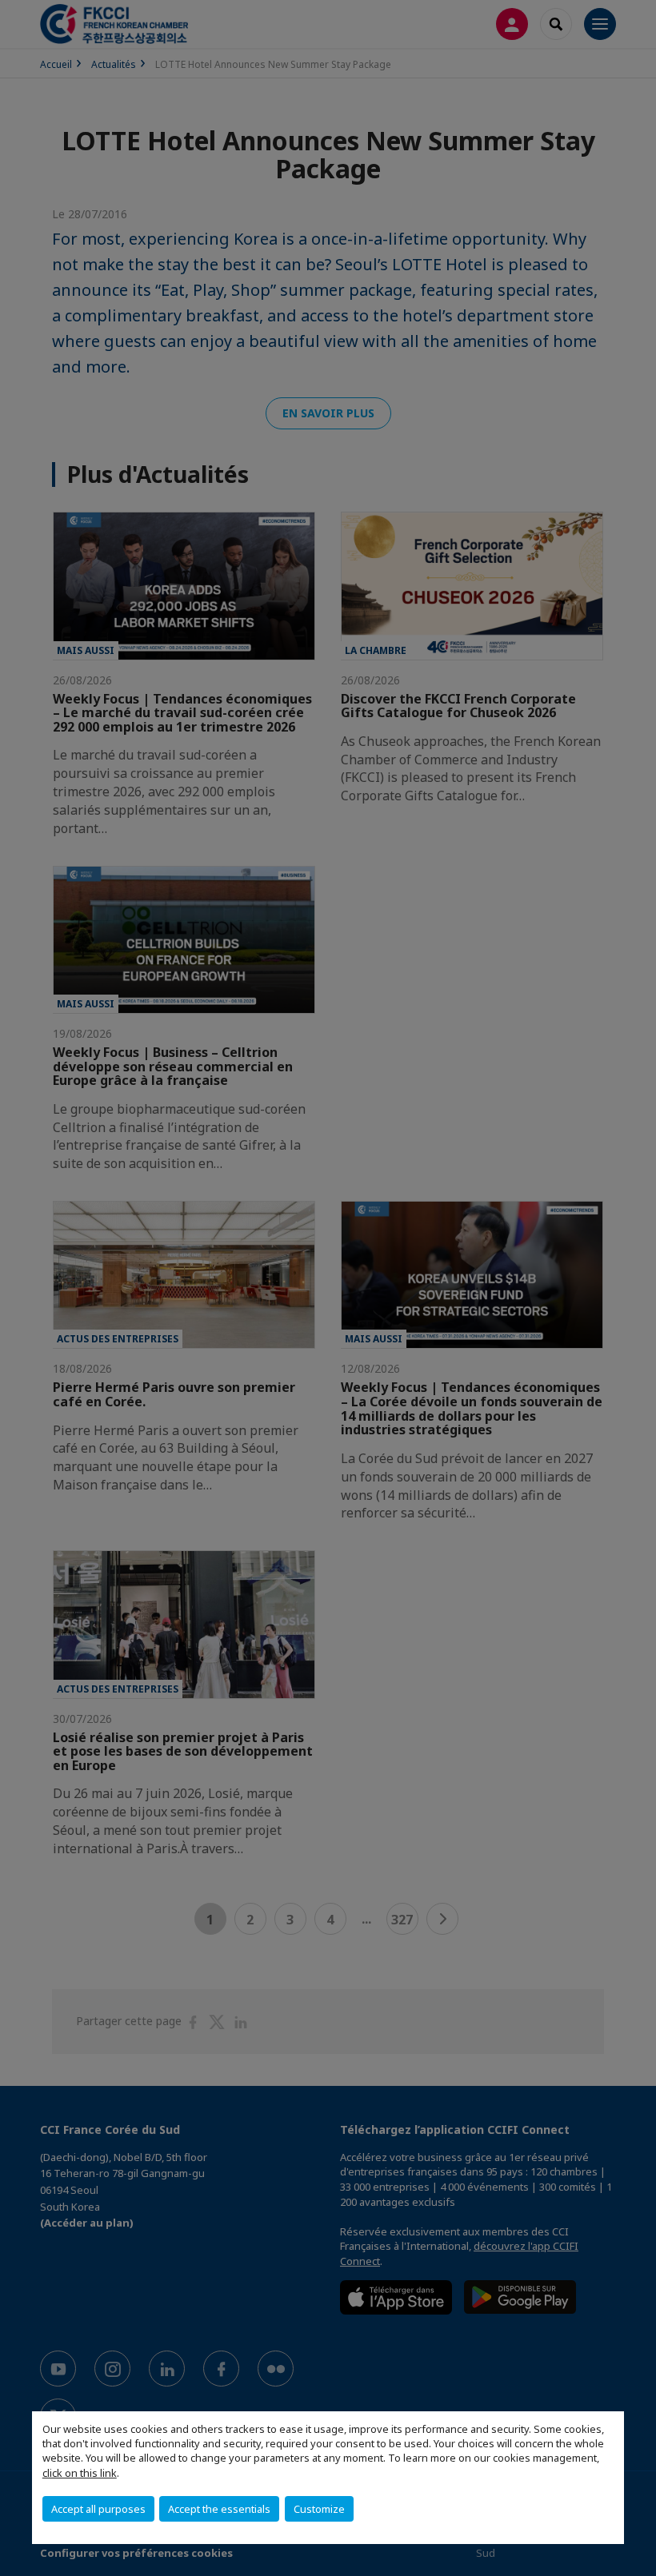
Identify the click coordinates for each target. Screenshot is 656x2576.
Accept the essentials (219, 2509)
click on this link (80, 2473)
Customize (319, 2509)
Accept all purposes (98, 2509)
